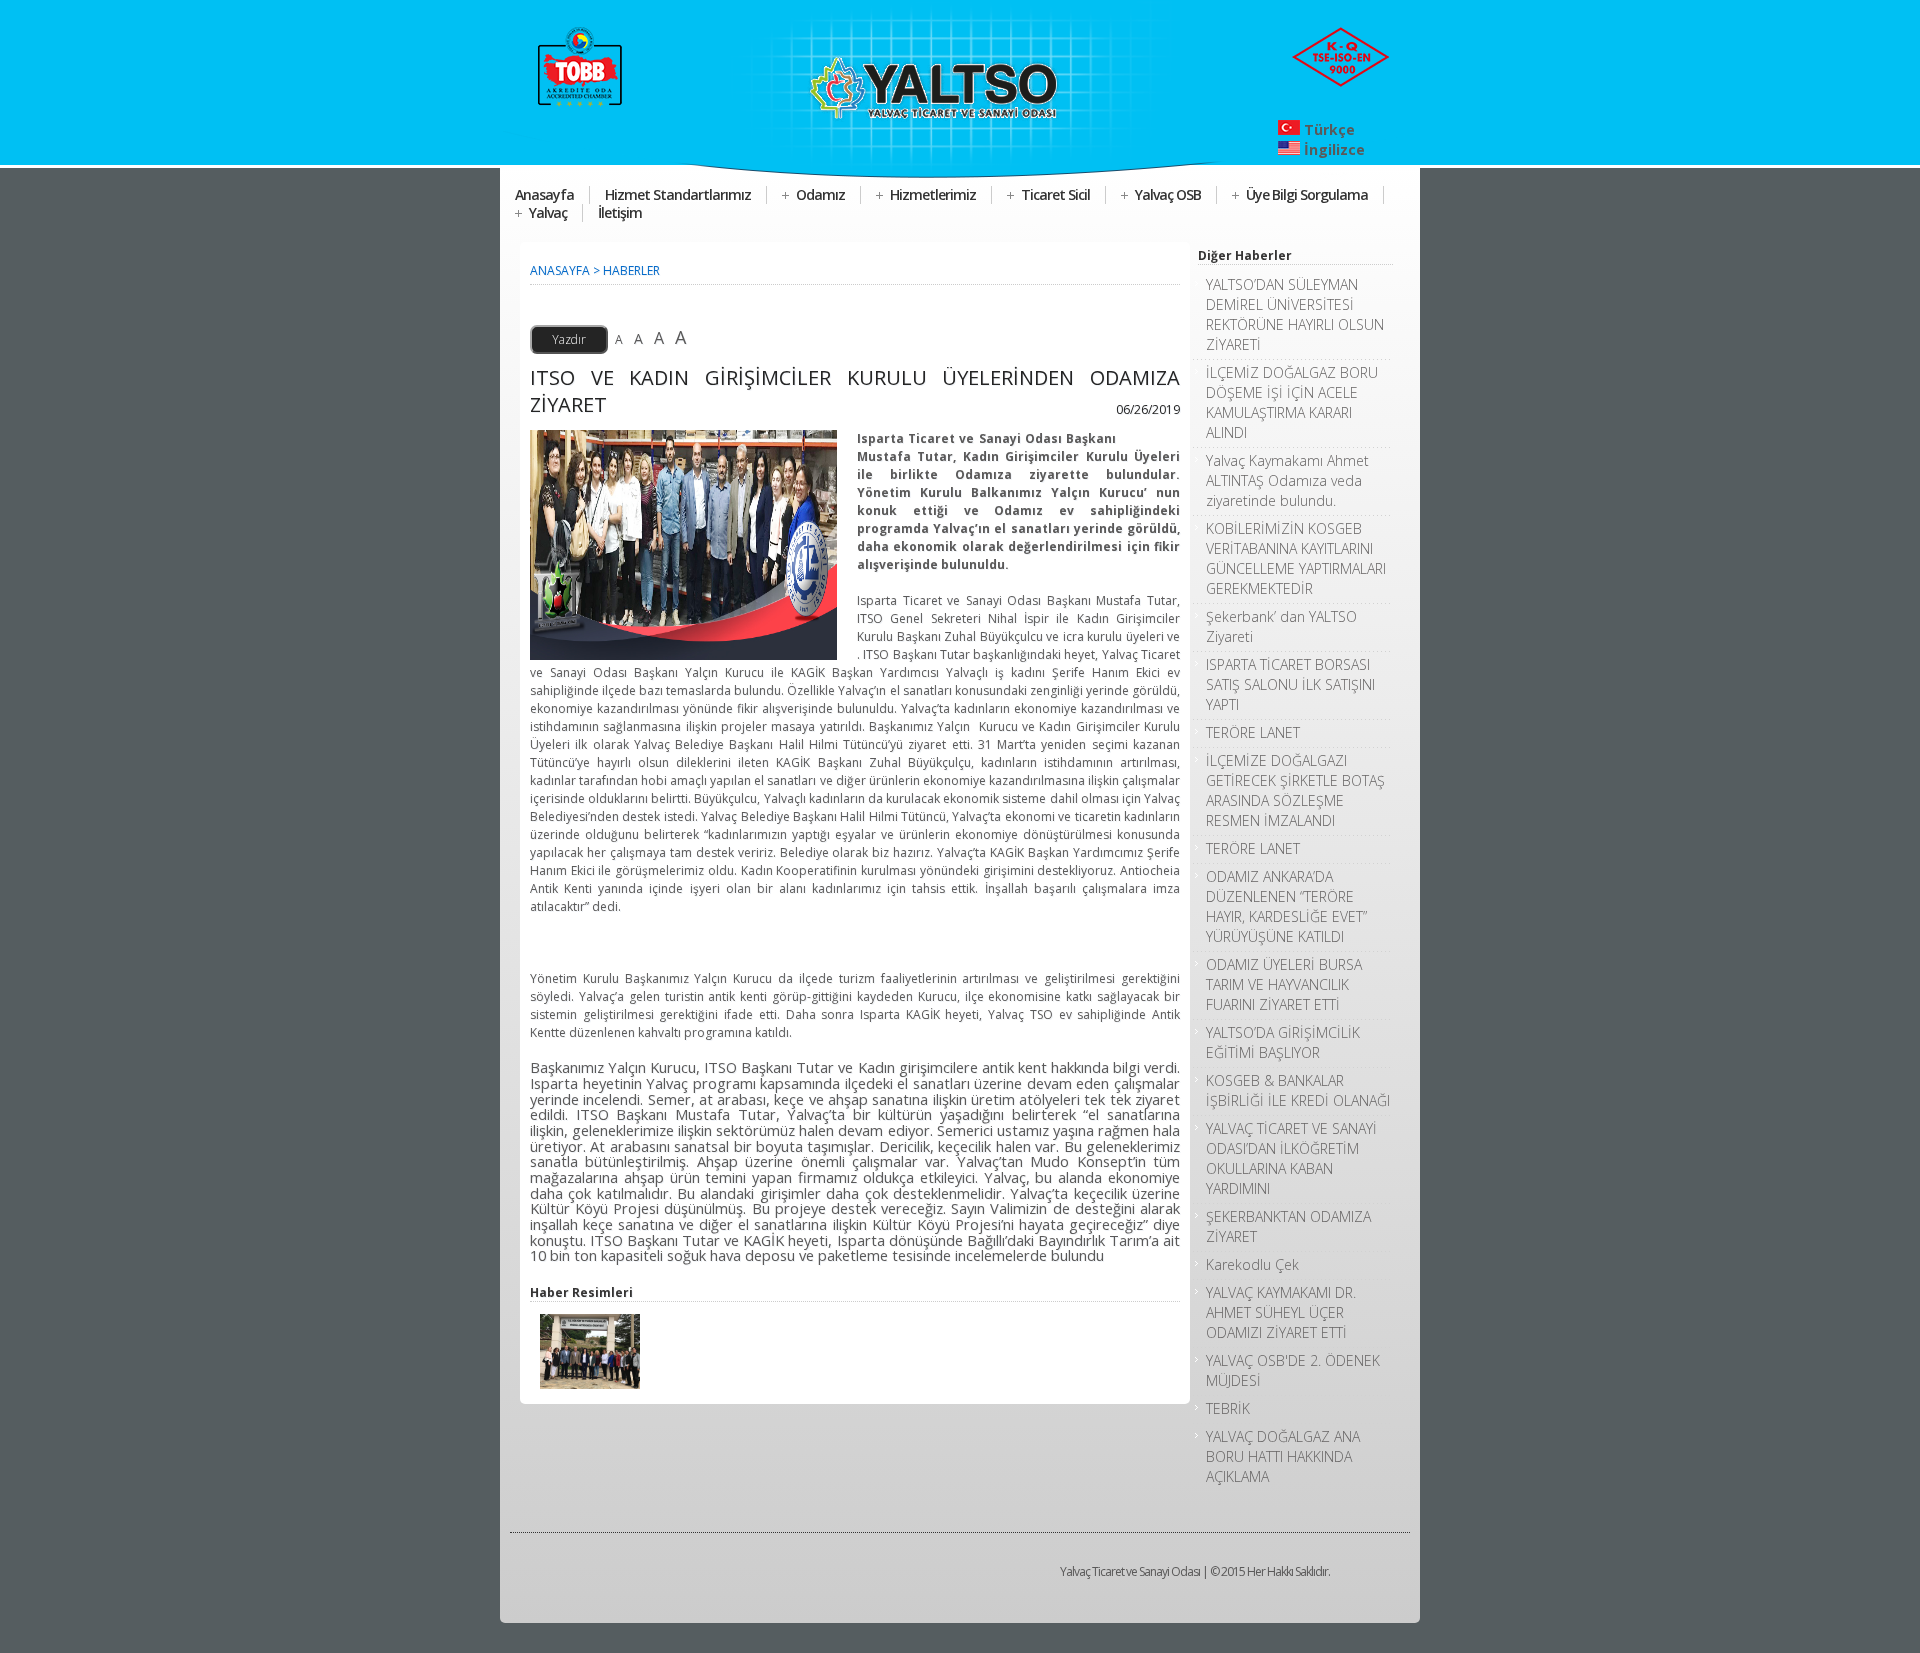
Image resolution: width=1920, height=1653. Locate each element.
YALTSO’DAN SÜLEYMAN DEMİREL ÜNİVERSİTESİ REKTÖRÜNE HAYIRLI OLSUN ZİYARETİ (1295, 314)
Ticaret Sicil (1055, 194)
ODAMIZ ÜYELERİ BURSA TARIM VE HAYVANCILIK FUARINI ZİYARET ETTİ (1284, 984)
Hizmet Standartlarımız (678, 194)
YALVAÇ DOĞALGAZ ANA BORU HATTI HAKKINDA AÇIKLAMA (1283, 1456)
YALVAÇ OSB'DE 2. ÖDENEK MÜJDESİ (1293, 1370)
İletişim (620, 212)
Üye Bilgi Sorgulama (1307, 194)
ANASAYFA (560, 270)
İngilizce (1332, 149)
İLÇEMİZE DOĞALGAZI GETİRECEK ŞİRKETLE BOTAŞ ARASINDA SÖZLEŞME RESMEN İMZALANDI (1295, 790)
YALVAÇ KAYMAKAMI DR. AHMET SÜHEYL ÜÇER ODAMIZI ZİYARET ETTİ (1281, 1312)
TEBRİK (1228, 1408)
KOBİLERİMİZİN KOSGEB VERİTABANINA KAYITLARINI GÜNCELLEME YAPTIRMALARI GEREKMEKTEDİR (1296, 558)
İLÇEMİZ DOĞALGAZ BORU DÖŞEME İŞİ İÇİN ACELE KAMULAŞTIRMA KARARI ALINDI (1292, 402)
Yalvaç (548, 212)
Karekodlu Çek (1252, 1264)
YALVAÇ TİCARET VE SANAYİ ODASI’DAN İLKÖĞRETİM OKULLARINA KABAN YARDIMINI (1291, 1158)
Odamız (820, 194)
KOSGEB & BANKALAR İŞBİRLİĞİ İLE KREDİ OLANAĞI (1298, 1090)
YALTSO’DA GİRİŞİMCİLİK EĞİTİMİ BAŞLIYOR (1283, 1042)
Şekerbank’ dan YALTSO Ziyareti (1281, 626)
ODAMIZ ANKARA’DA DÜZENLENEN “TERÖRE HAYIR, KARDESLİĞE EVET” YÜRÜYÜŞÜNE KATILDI (1286, 906)
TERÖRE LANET (1253, 732)
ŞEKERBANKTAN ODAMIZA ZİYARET (1288, 1226)
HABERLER (631, 270)
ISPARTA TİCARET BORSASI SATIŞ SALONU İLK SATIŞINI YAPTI (1290, 684)
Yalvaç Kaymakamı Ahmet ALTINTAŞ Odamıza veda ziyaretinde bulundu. (1287, 480)
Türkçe (1327, 129)
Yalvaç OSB (1168, 194)
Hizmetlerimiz (933, 194)
